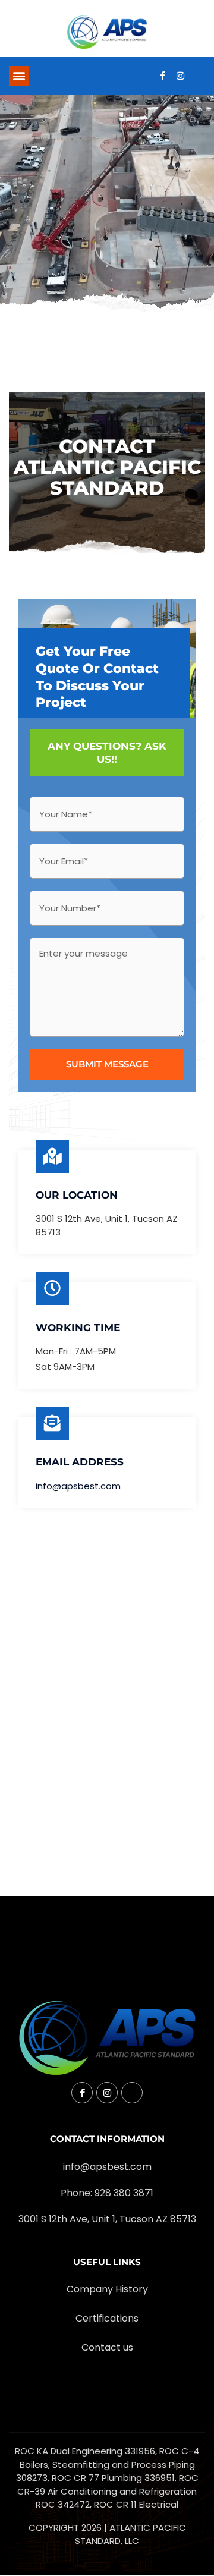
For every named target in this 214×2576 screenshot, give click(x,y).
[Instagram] (180, 76)
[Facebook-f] (162, 76)
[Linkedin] (198, 76)
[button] (19, 76)
